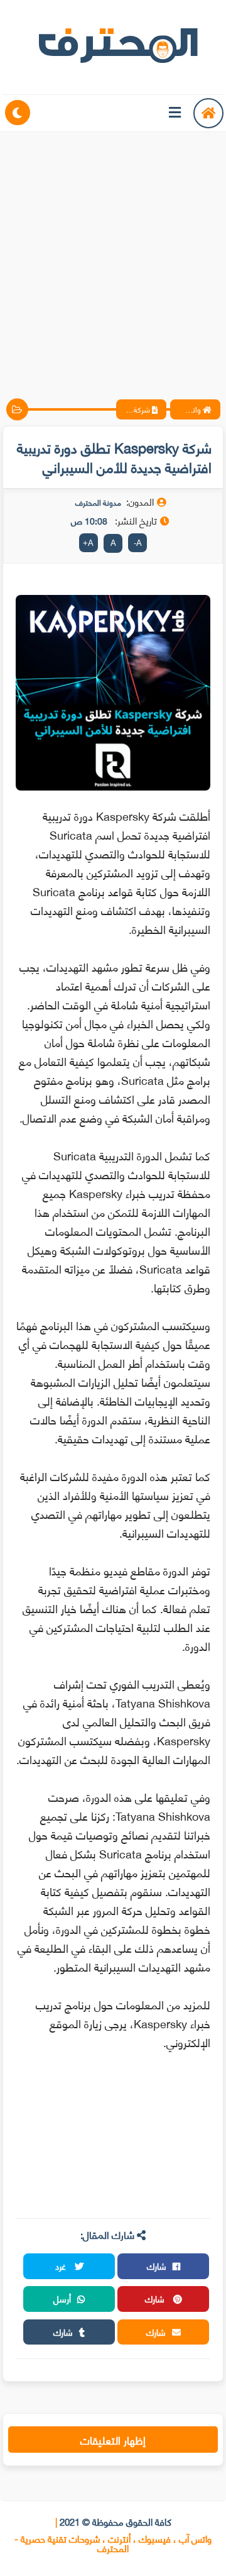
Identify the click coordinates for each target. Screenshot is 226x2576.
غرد (62, 2266)
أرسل (62, 2298)
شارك (157, 2266)
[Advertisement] (113, 255)
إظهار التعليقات (113, 2440)
